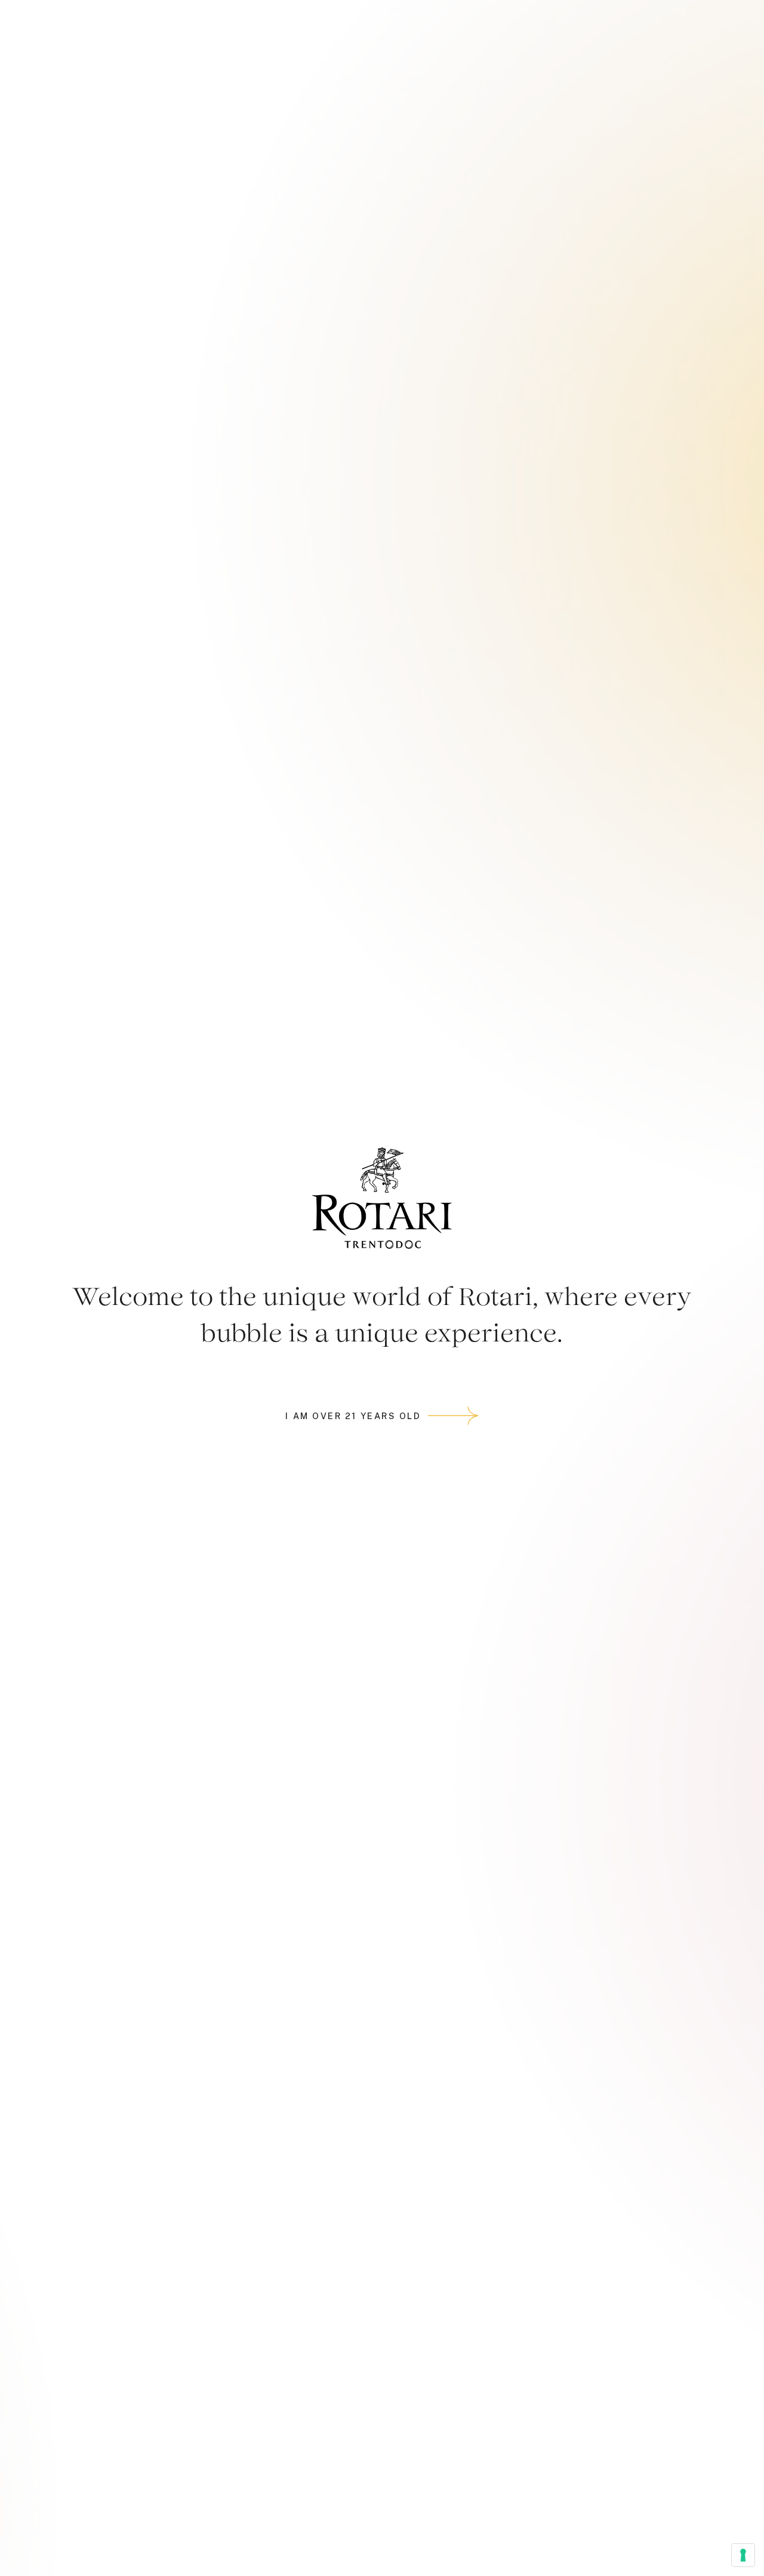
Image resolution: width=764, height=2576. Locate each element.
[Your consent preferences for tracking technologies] (743, 2555)
